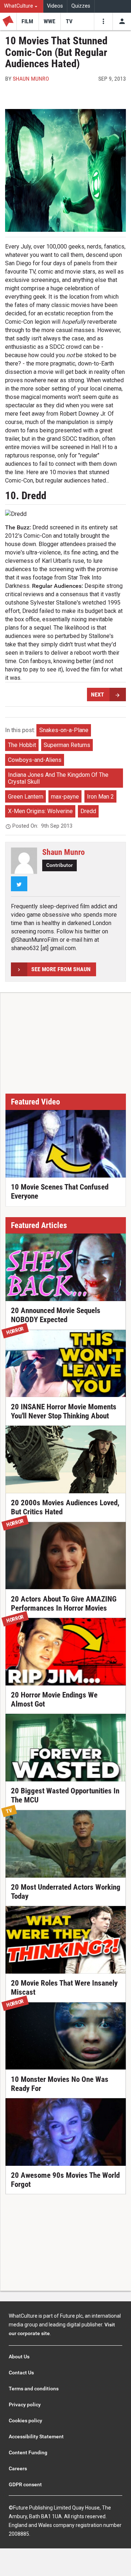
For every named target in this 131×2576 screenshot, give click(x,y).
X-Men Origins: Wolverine (40, 811)
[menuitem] (22, 6)
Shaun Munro (31, 79)
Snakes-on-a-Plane (64, 730)
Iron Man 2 (100, 797)
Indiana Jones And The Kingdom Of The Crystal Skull (58, 778)
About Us (19, 2357)
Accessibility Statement (36, 2436)
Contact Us (21, 2373)
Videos (55, 6)
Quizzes (81, 6)
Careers (18, 2468)
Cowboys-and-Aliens (35, 760)
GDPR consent (25, 2484)
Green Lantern (26, 797)
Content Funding (28, 2452)
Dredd (88, 811)
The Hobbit (22, 745)
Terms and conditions (34, 2389)
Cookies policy (25, 2420)
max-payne (65, 797)
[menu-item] (27, 21)
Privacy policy (25, 2405)
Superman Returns (67, 745)
